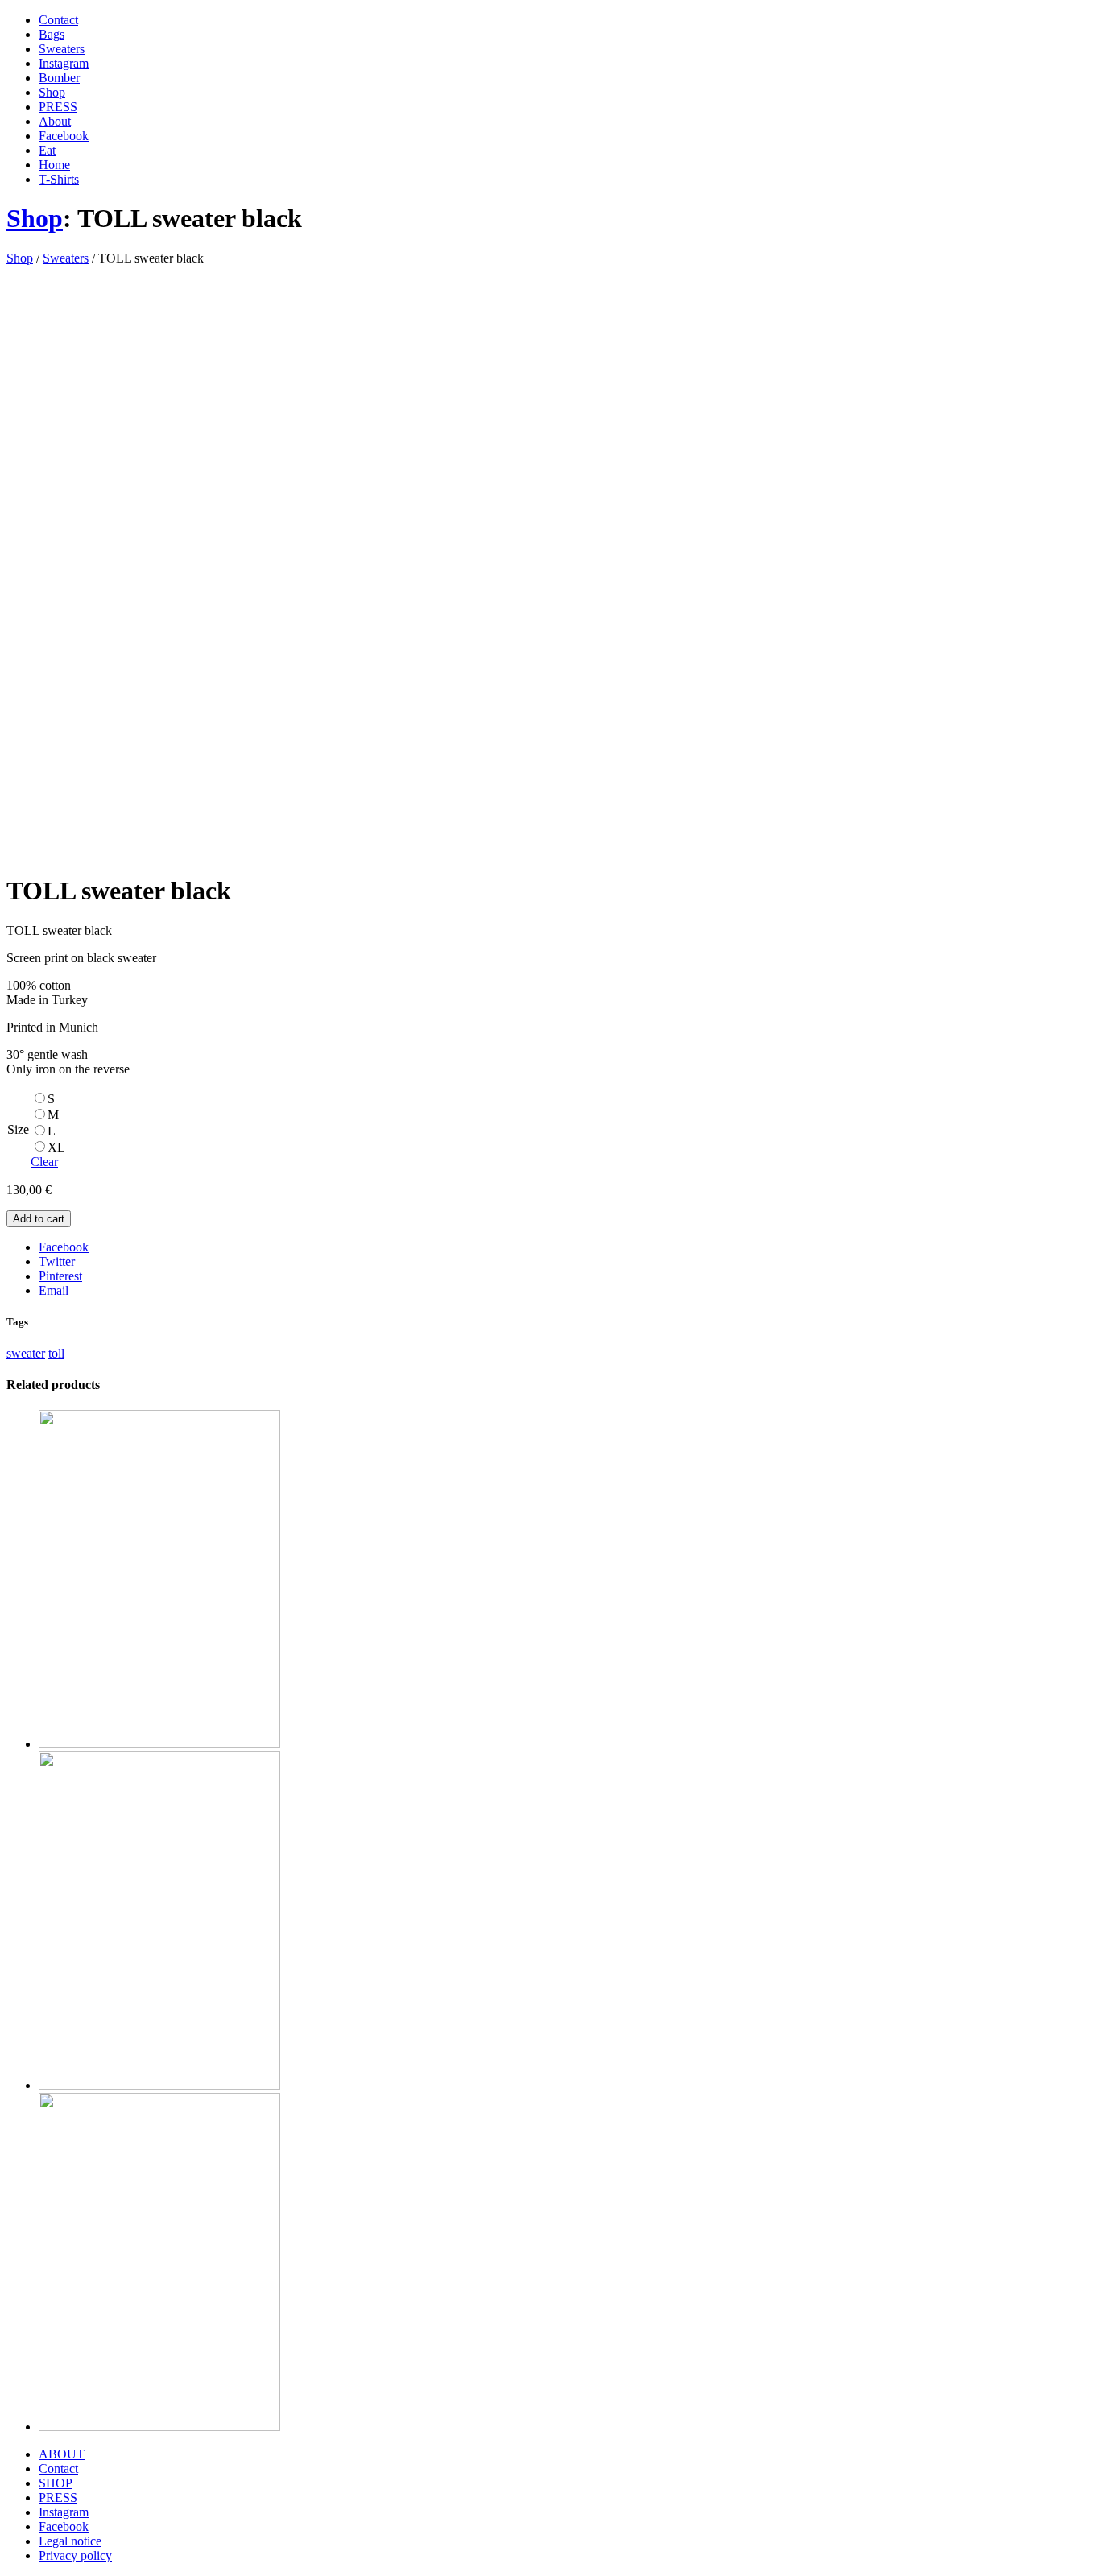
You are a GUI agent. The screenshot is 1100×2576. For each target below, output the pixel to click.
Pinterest (60, 1276)
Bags (52, 34)
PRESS (58, 107)
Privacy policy (75, 2555)
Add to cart (39, 1219)
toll (56, 1353)
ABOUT (62, 2454)
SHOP (56, 2483)
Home (54, 165)
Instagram (64, 63)
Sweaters (62, 49)
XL (56, 1147)
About (55, 121)
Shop (52, 92)
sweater (26, 1353)
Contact (58, 20)
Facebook (64, 136)
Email (54, 1290)
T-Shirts (59, 179)
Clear (44, 1162)
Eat (47, 150)
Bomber (59, 78)
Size (18, 1129)
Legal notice (70, 2541)
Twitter (57, 1261)
